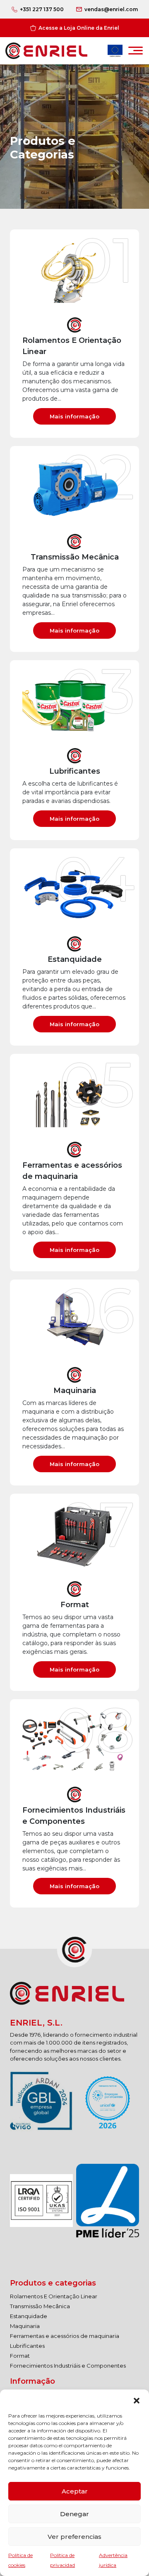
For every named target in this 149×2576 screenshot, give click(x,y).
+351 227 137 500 (42, 9)
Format (20, 2356)
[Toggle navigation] (136, 53)
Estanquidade (29, 2316)
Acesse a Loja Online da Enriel (79, 28)
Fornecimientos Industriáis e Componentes (68, 2366)
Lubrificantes (27, 2346)
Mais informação (74, 416)
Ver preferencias (74, 2537)
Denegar (74, 2514)
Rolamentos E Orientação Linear (54, 2296)
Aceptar (75, 2491)
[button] (137, 2400)
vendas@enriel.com (111, 9)
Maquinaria (25, 2326)
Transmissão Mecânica (40, 2306)
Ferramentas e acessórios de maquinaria (65, 2336)
